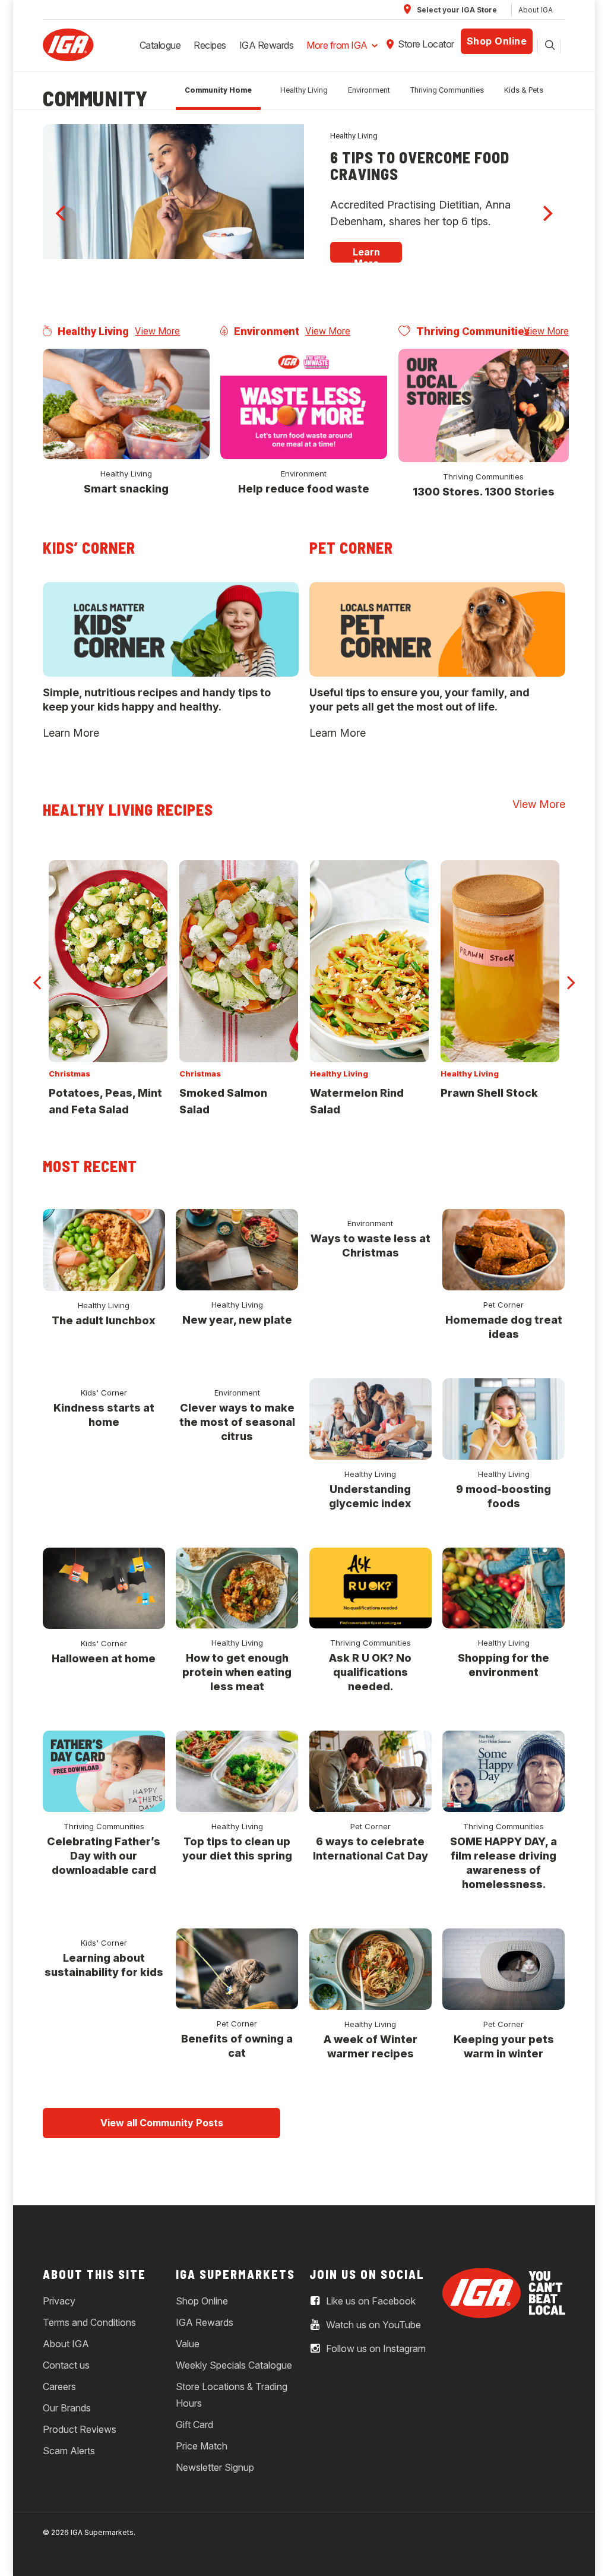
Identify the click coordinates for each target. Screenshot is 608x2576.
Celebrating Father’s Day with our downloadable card (104, 1856)
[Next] (546, 213)
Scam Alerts (69, 2451)
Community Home (218, 90)
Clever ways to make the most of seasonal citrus (237, 1422)
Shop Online (497, 41)
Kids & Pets (524, 90)
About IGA (536, 10)
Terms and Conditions (89, 2322)
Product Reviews (80, 2429)
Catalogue (160, 45)
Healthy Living (304, 90)
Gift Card (194, 2425)
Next (571, 976)
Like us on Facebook (370, 2301)
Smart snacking (126, 489)
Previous (37, 976)
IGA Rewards (267, 45)
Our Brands (67, 2408)
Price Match (202, 2446)
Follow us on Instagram (375, 2348)
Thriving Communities (447, 90)
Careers (59, 2386)
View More (157, 331)
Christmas (69, 1074)
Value (188, 2344)
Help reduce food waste (304, 489)
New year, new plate (237, 1320)
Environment (369, 90)
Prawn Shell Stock (489, 1093)
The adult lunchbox (104, 1320)
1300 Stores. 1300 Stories (484, 492)
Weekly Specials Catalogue (234, 2365)
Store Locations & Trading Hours (232, 2395)
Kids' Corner (104, 1393)
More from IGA (337, 45)
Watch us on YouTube (372, 2325)
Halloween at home (104, 1658)
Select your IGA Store (456, 10)
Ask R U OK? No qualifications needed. (370, 1672)
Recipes (210, 45)
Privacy (59, 2301)
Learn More (71, 733)
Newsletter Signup (215, 2467)
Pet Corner (503, 1305)
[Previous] (62, 213)
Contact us (66, 2365)
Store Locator (426, 44)
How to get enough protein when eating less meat (237, 1672)
